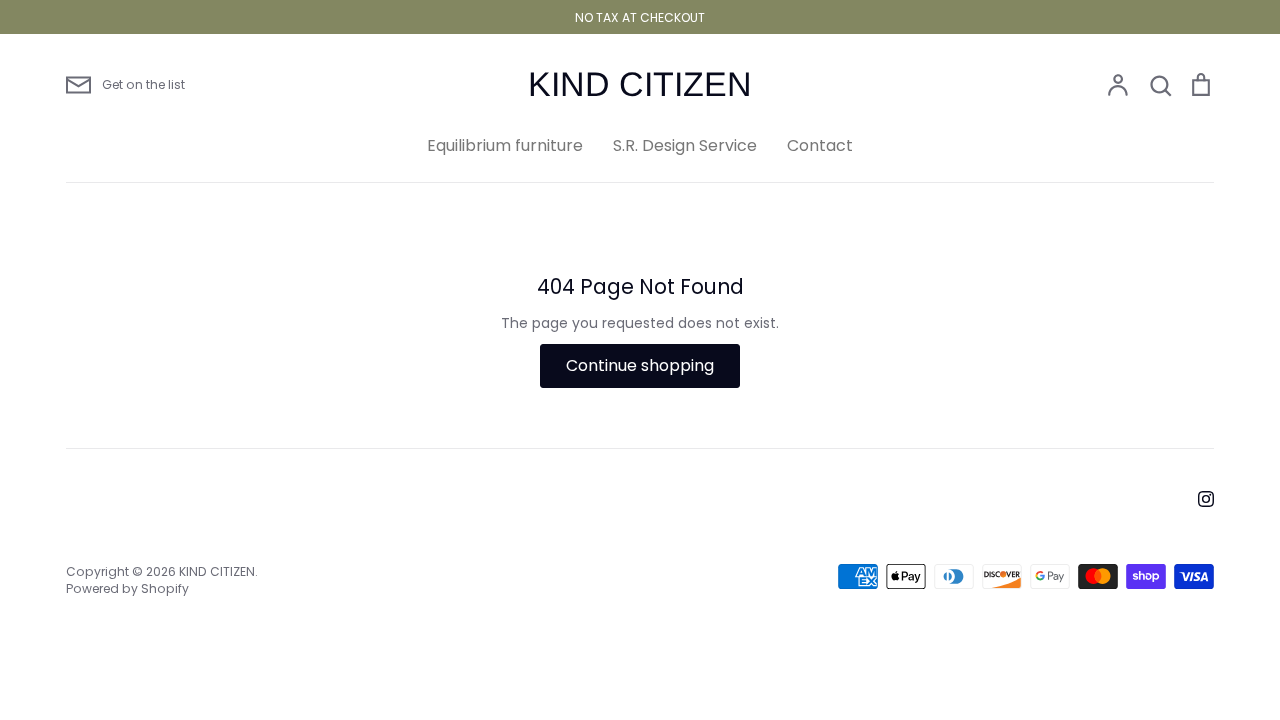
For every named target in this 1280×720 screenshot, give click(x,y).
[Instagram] (1206, 499)
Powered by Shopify (127, 588)
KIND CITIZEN (640, 84)
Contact (820, 145)
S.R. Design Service (685, 145)
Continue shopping (640, 365)
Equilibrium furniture (505, 145)
